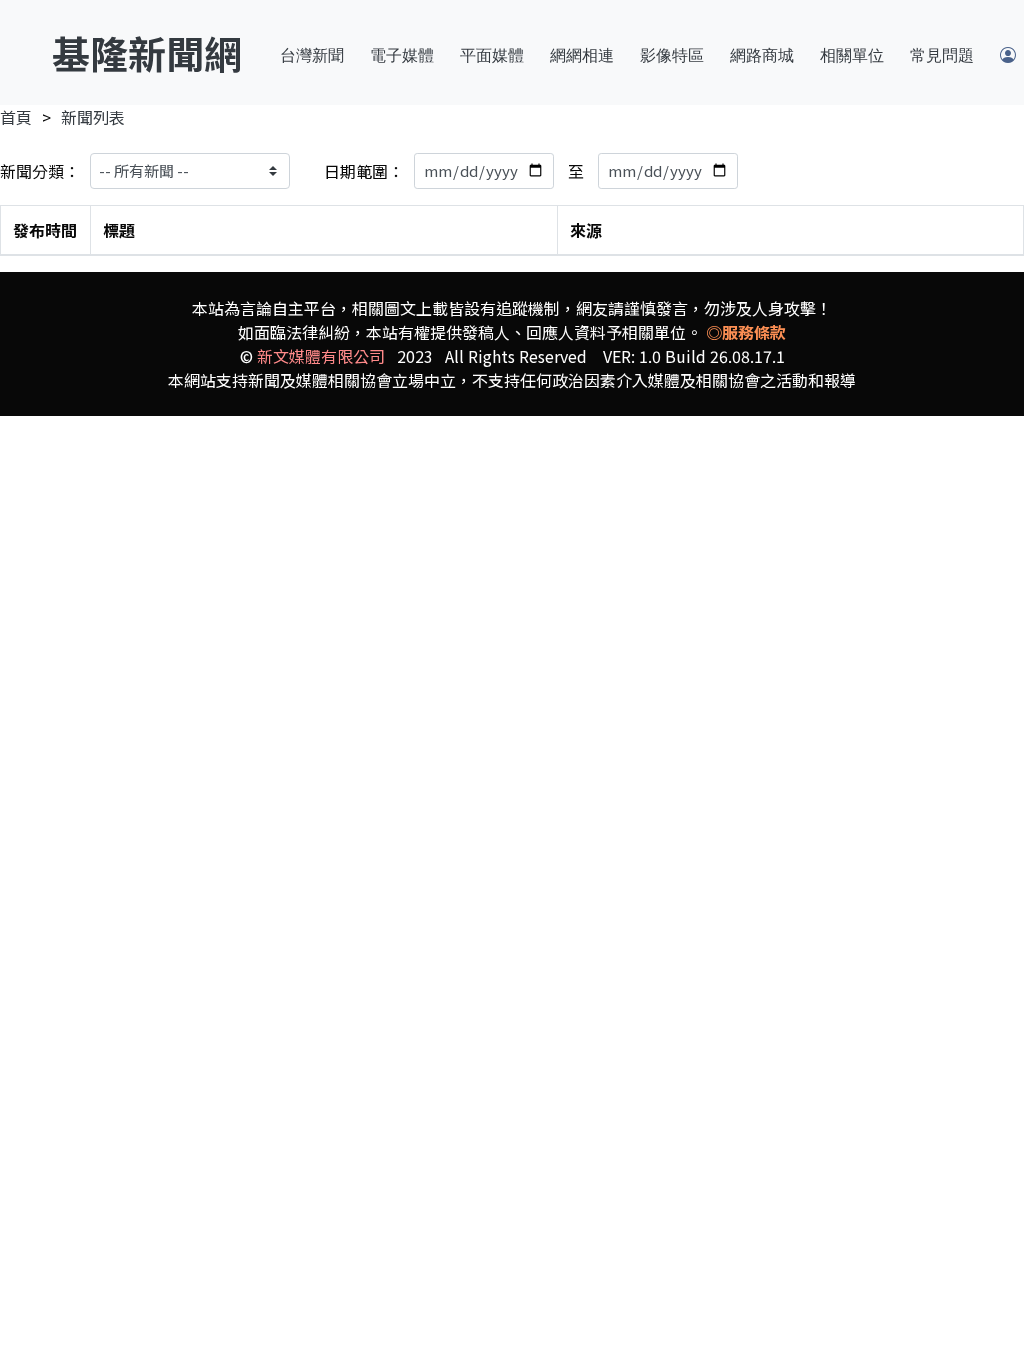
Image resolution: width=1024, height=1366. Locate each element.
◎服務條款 (746, 332)
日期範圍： (364, 171)
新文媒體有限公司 (321, 356)
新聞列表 (93, 117)
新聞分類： (40, 171)
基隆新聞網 (147, 52)
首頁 (16, 117)
